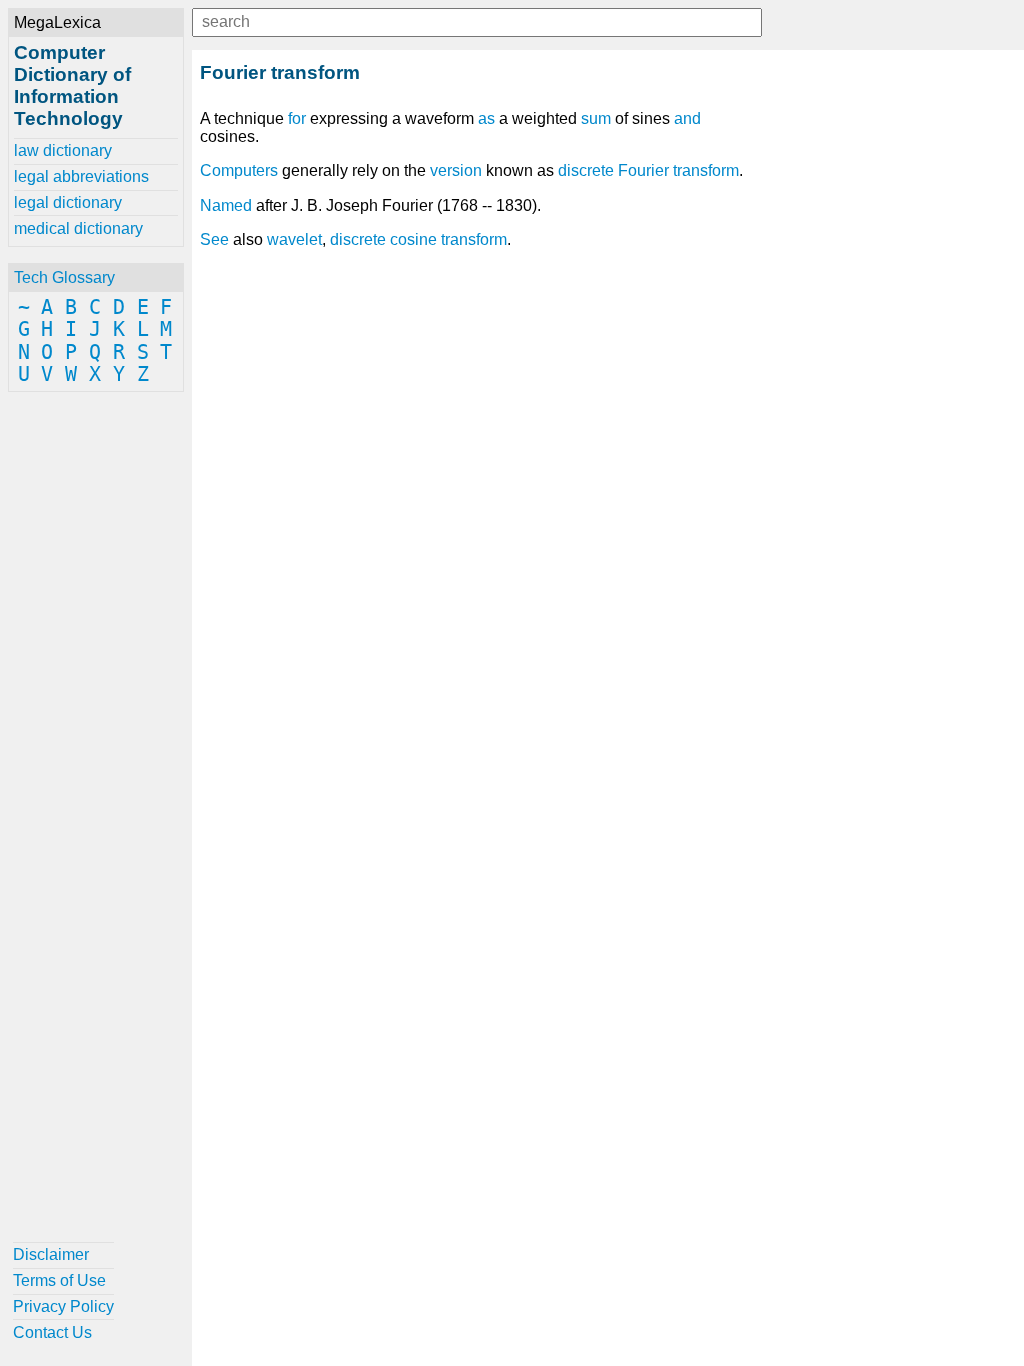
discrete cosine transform (418, 239)
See (214, 239)
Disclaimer (51, 1254)
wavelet (294, 239)
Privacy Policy (63, 1306)
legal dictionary (68, 202)
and (687, 118)
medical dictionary (78, 228)
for (297, 118)
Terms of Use (59, 1280)
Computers (239, 170)
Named (226, 205)
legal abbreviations (81, 176)
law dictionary (63, 150)
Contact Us (52, 1332)
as (486, 118)
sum (596, 118)
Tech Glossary (64, 277)
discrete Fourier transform (648, 170)
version (456, 170)
